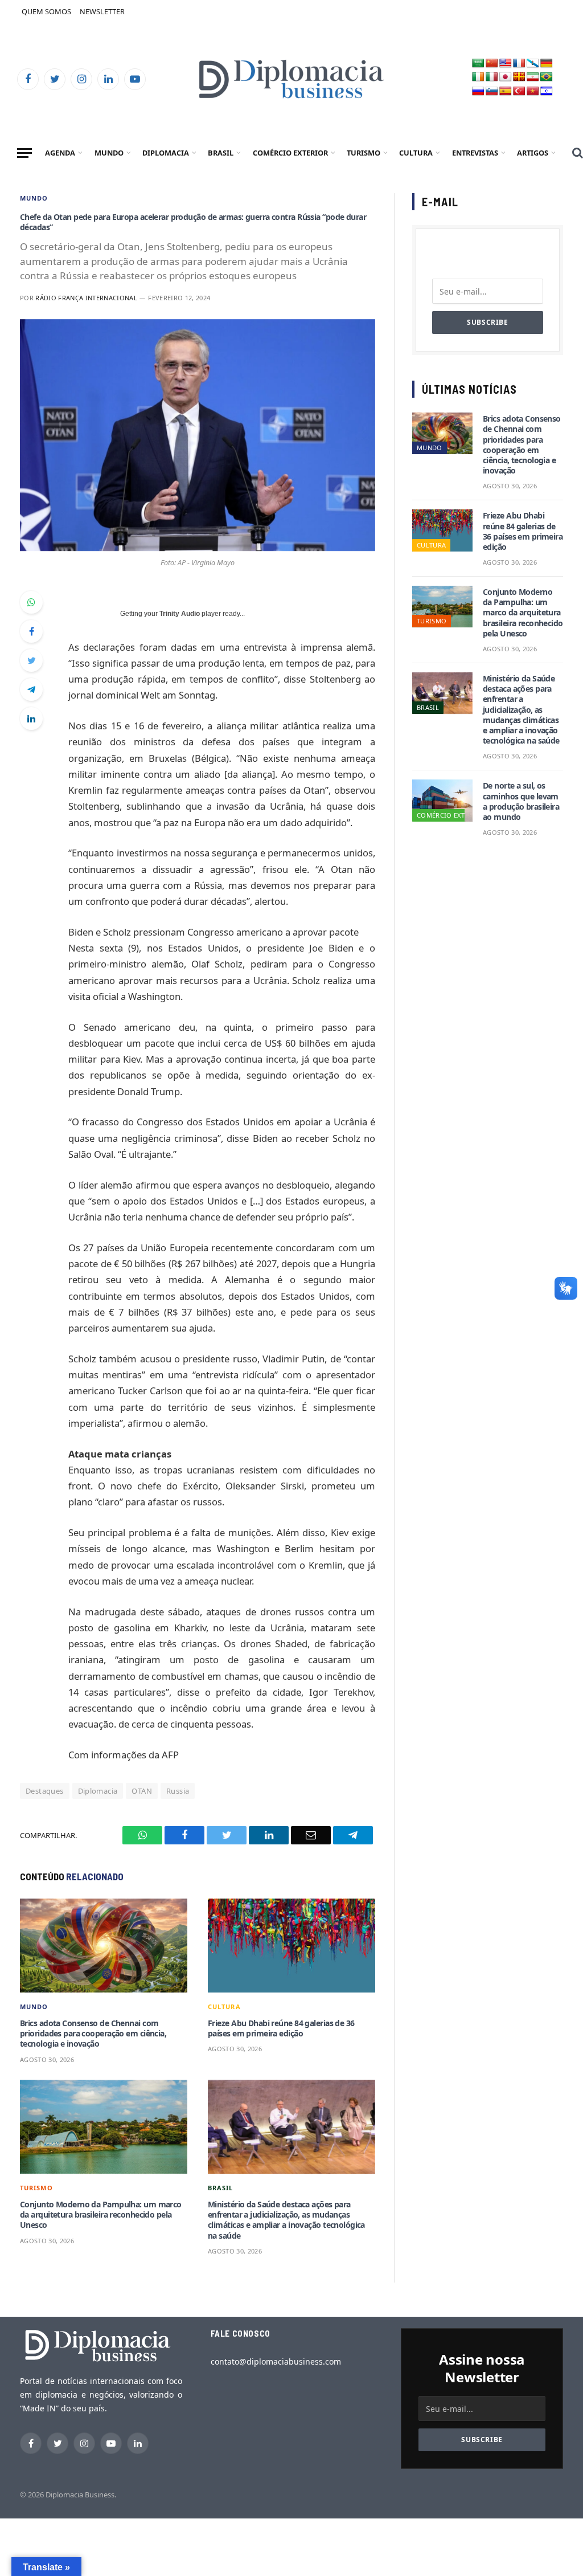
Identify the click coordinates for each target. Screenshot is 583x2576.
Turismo (364, 153)
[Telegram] (31, 689)
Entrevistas (475, 153)
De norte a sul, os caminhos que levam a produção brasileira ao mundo (521, 801)
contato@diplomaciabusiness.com (276, 2361)
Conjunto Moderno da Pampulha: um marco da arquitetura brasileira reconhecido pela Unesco (101, 2215)
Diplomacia (166, 153)
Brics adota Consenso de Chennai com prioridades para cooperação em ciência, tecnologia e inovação (93, 2034)
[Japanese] (506, 77)
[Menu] (24, 153)
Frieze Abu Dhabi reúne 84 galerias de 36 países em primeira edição (281, 2028)
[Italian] (492, 77)
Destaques (45, 1791)
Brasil (221, 153)
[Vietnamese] (533, 91)
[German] (547, 64)
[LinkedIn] (31, 718)
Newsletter (102, 11)
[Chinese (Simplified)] (492, 64)
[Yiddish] (547, 91)
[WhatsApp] (31, 602)
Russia (178, 1791)
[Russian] (478, 91)
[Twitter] (31, 660)
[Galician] (533, 64)
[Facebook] (31, 631)
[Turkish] (519, 91)
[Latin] (519, 77)
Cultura (416, 153)
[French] (519, 64)
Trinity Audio (180, 614)
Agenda (60, 153)
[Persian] (533, 77)
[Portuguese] (547, 77)
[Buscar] (576, 153)
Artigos (533, 153)
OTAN (142, 1791)
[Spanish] (506, 91)
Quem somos (46, 11)
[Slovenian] (492, 91)
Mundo (109, 153)
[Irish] (478, 77)
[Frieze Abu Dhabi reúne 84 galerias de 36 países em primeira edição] (291, 1946)
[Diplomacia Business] (291, 79)
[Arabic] (478, 64)
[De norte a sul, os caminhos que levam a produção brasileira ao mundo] (442, 800)
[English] (506, 64)
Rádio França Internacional (86, 298)
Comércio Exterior (290, 153)
